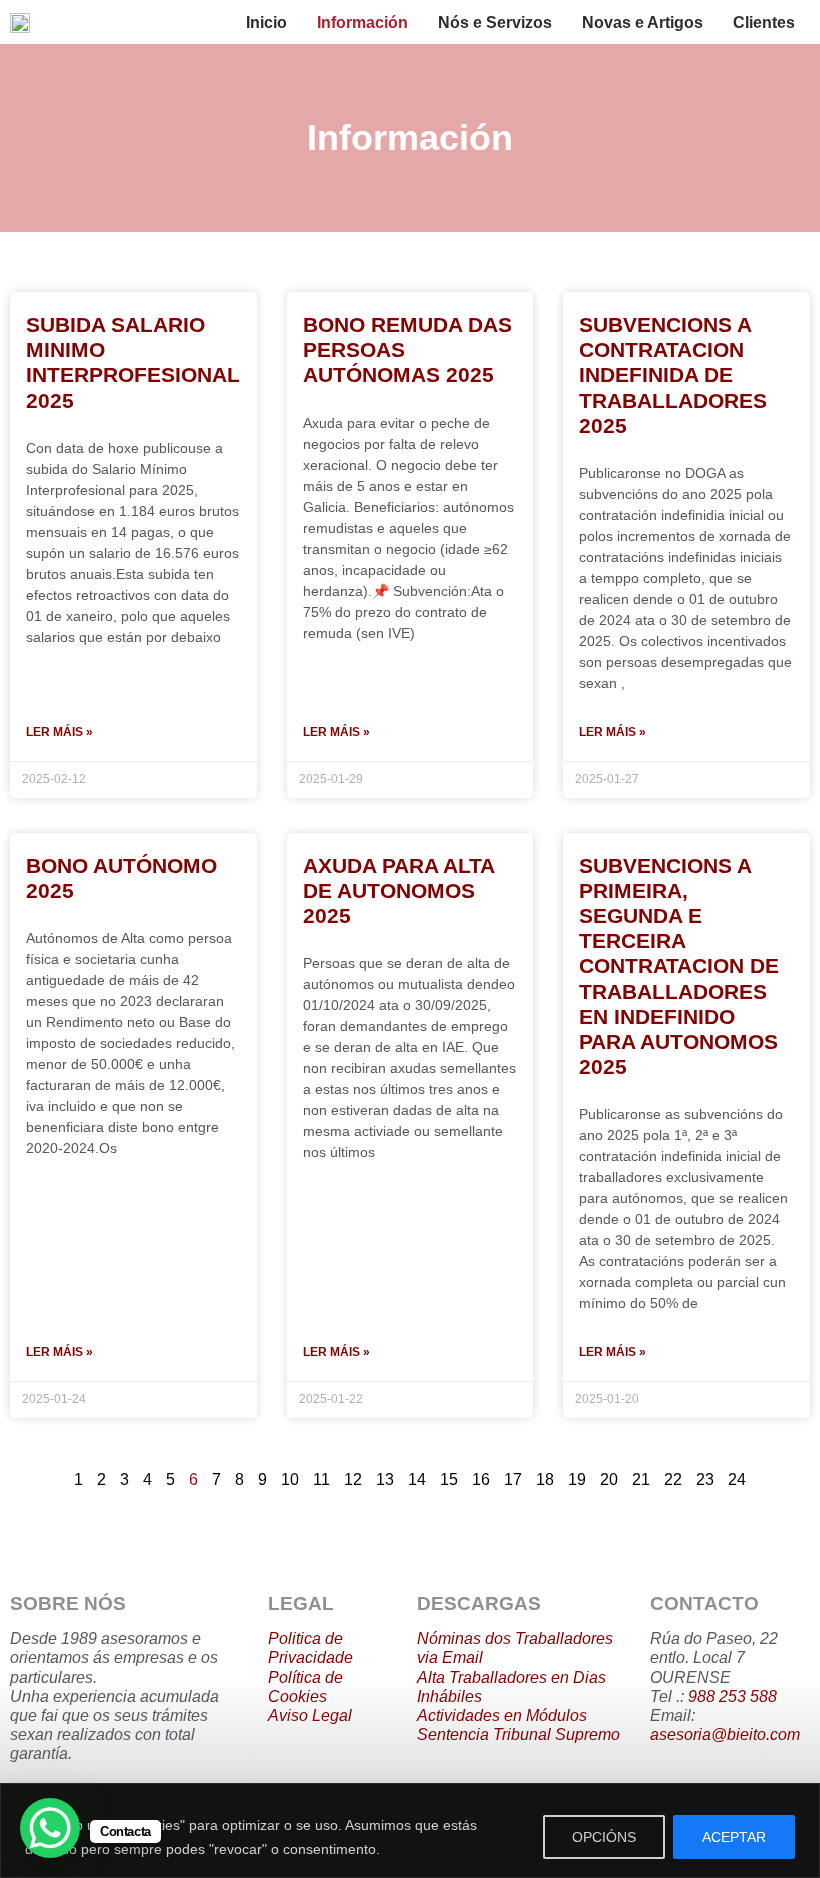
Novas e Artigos (642, 22)
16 (481, 1479)
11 (321, 1479)
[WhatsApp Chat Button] (50, 1828)
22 (673, 1479)
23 (705, 1479)
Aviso (288, 1715)
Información (362, 22)
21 (641, 1479)
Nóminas (449, 1638)
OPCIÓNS (604, 1837)
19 (577, 1479)
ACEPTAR (734, 1837)
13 (385, 1479)
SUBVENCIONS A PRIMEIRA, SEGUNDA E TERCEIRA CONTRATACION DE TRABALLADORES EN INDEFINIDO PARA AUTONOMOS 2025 (679, 966)
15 (449, 1479)
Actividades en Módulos (502, 1715)
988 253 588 (732, 1696)
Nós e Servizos (495, 22)
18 (545, 1479)
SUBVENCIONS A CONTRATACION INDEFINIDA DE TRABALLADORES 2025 (673, 375)
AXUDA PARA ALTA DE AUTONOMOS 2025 (398, 890)
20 (609, 1479)
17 (513, 1479)
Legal (330, 1715)
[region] (410, 1830)
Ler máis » (59, 732)
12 (353, 1479)
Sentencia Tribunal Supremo (518, 1734)
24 (737, 1479)
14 (417, 1479)
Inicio (266, 22)
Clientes (764, 22)
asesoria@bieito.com (725, 1734)
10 (290, 1479)
